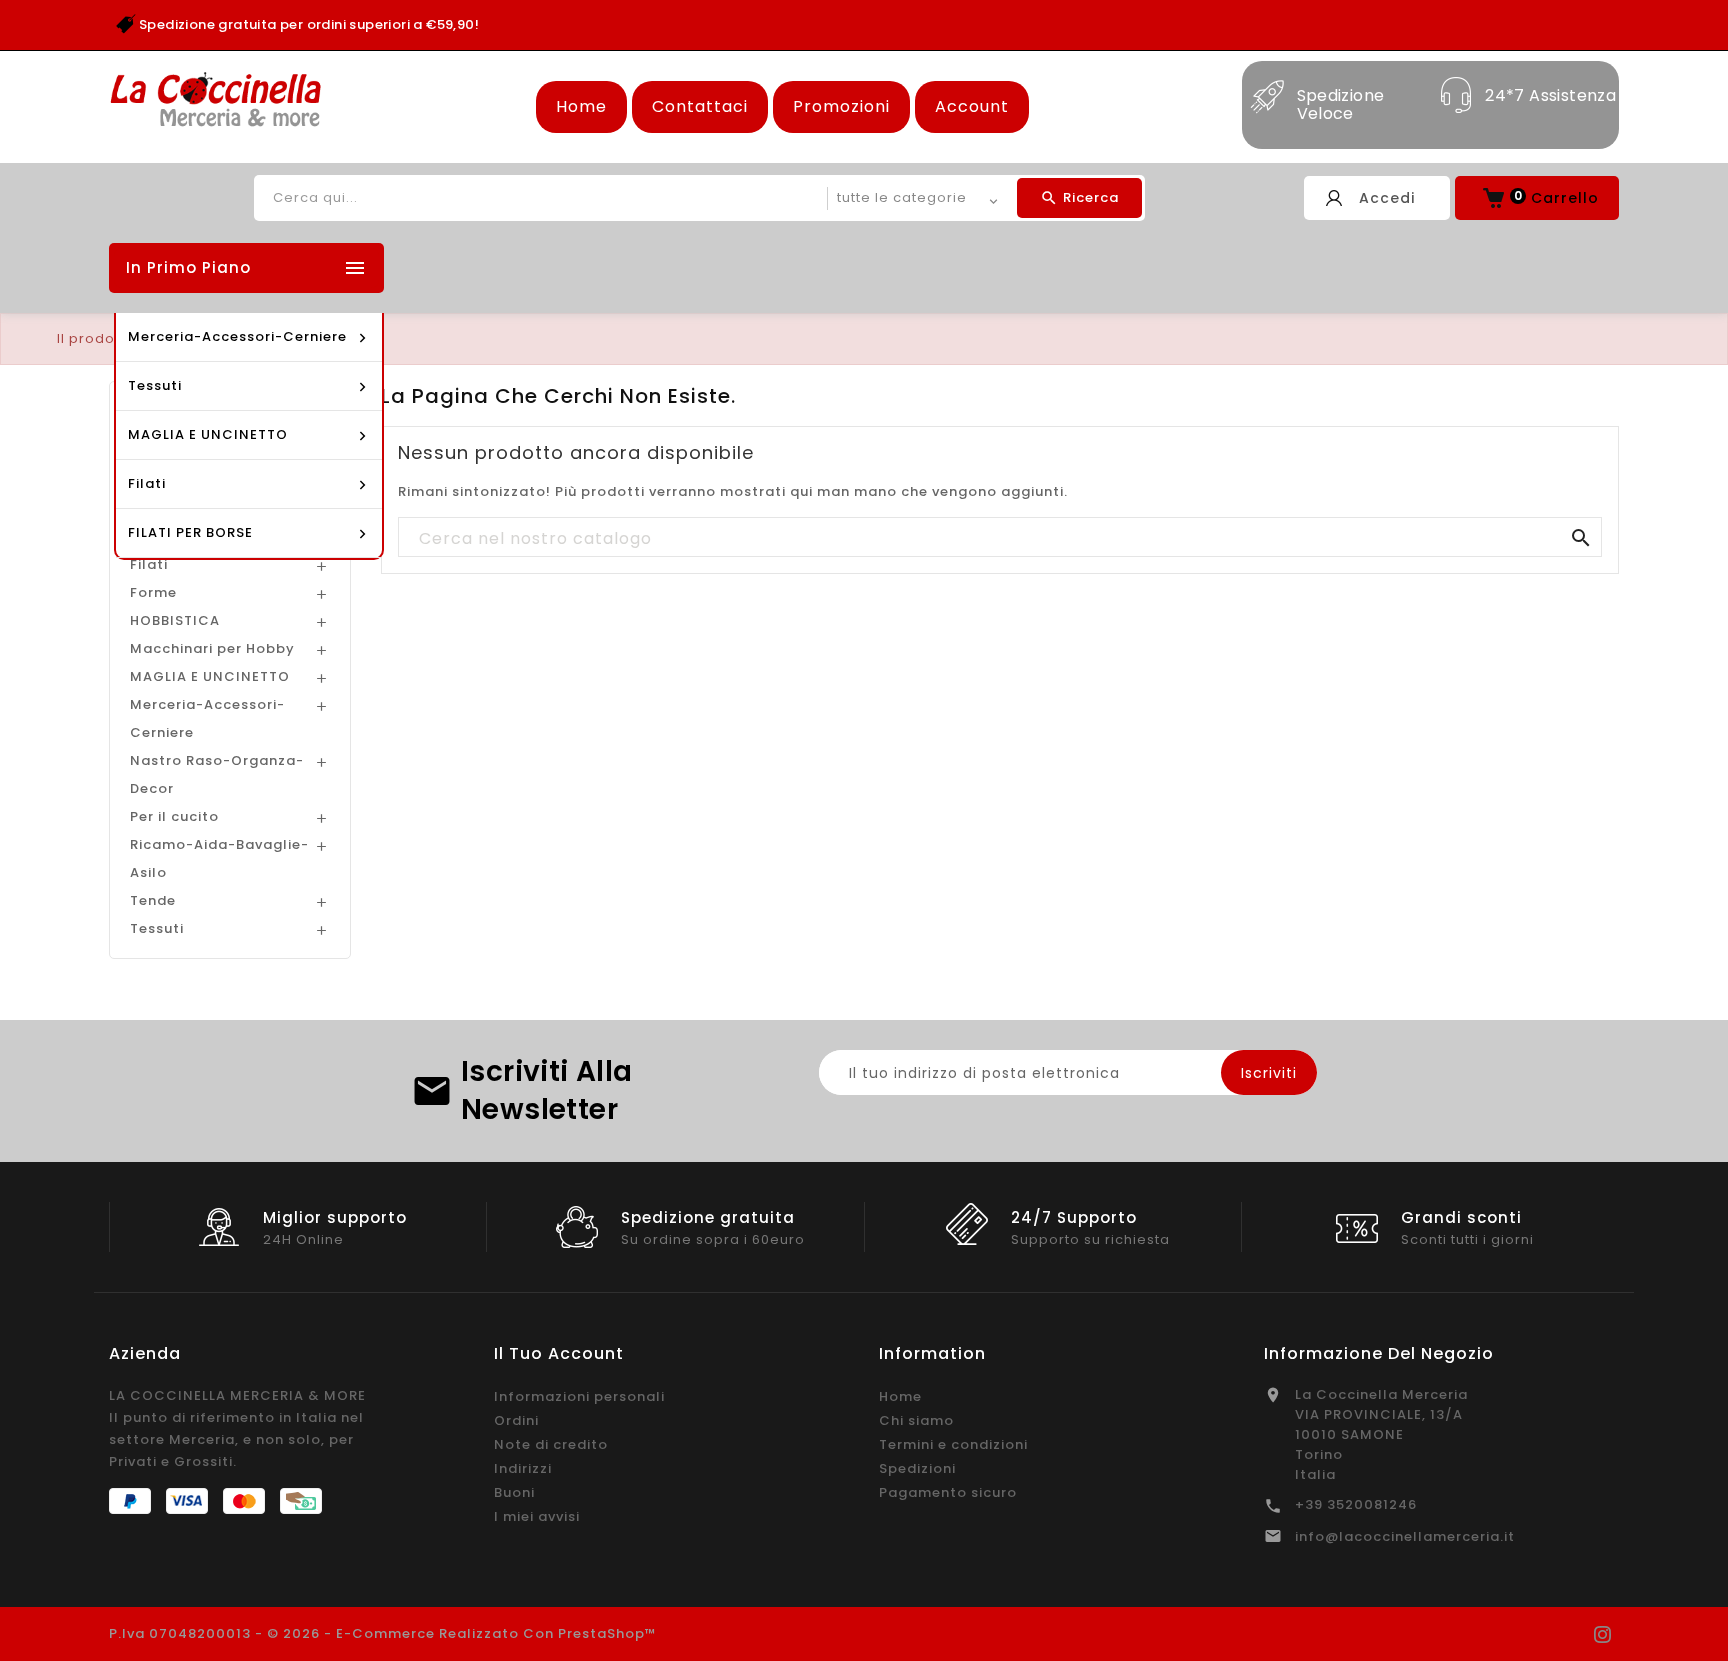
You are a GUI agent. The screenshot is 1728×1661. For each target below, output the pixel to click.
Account (972, 106)
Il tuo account (559, 1353)
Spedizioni (917, 1468)
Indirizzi (523, 1468)
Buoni (514, 1492)
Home (581, 106)
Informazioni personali (579, 1396)
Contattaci (700, 106)
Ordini (516, 1420)
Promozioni (841, 106)
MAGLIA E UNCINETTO (210, 676)
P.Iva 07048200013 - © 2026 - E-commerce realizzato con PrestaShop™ (383, 1633)
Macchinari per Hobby (212, 648)
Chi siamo (916, 1420)
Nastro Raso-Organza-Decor (217, 774)
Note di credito (551, 1444)
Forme (153, 592)
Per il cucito (174, 816)
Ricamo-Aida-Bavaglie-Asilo (219, 858)
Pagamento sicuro (948, 1492)
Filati (149, 564)
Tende (153, 900)
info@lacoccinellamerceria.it (1405, 1536)
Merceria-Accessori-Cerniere (207, 718)
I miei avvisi (537, 1516)
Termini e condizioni (953, 1444)
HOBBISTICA (175, 620)
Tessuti (157, 928)
